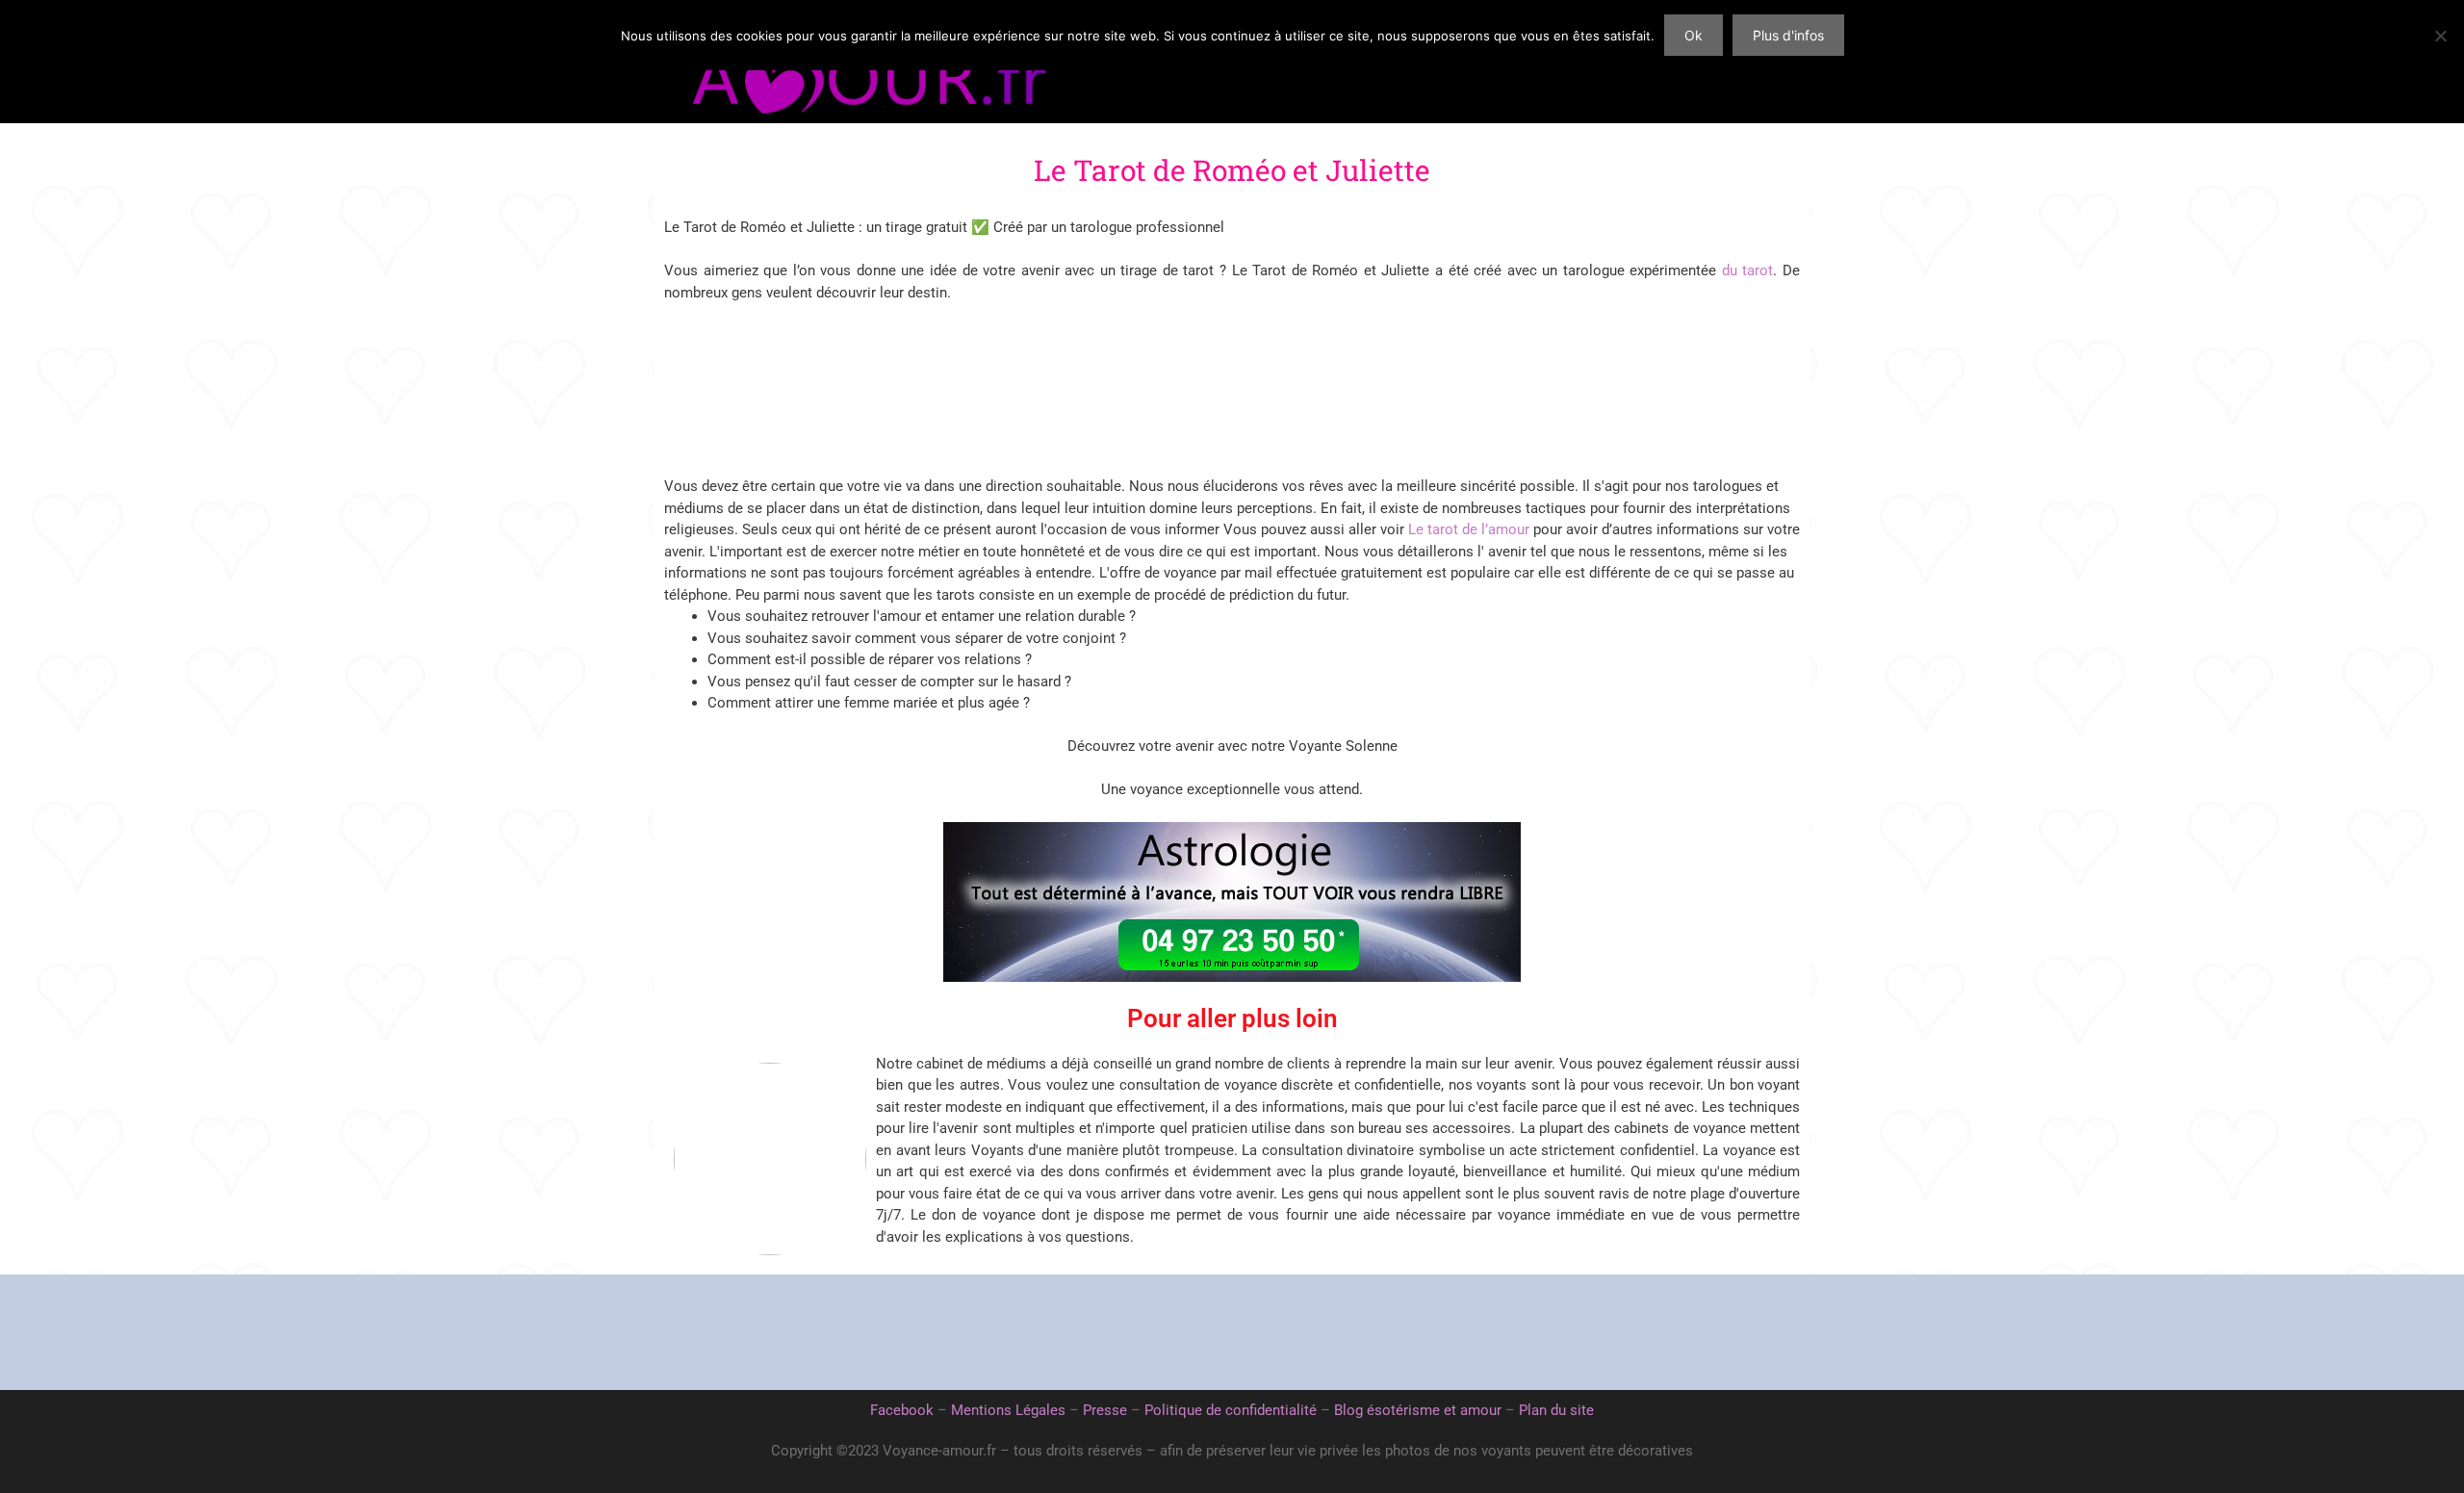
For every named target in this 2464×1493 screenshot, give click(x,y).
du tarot (1748, 270)
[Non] (2440, 36)
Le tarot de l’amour (1469, 529)
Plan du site (1556, 1410)
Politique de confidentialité (1231, 1410)
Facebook (902, 1410)
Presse (1105, 1410)
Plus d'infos (1788, 35)
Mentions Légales (1008, 1410)
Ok (1694, 35)
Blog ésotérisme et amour (1418, 1410)
